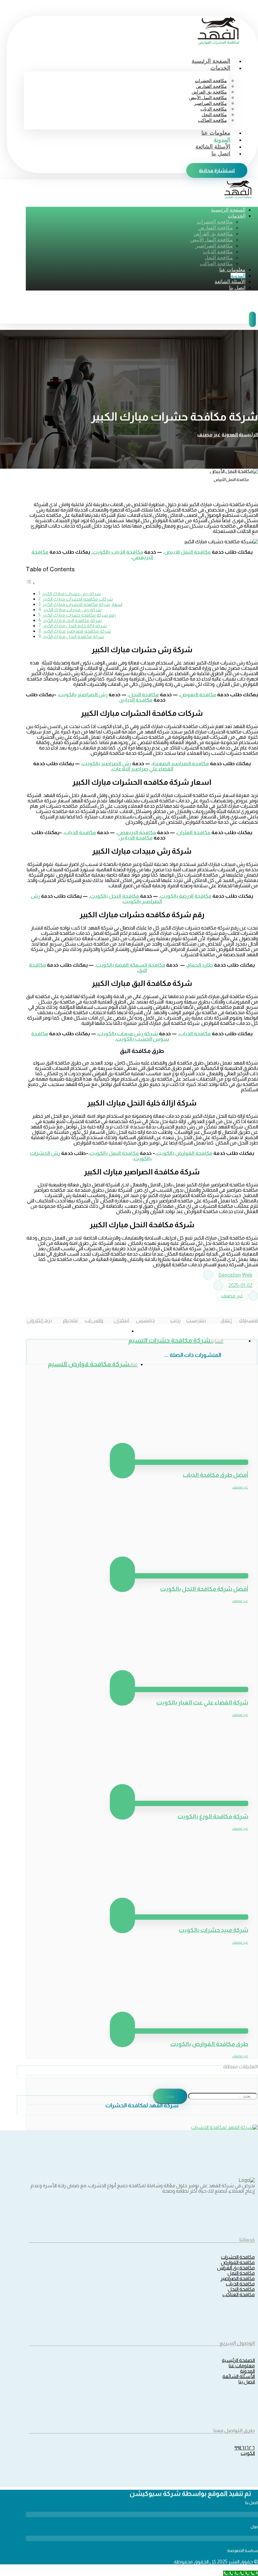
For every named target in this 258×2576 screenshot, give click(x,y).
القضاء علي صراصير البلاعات (143, 769)
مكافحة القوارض (238, 2262)
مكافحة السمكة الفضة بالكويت (131, 965)
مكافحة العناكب (239, 2294)
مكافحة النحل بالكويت (115, 896)
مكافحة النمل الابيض (188, 552)
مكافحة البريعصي (137, 832)
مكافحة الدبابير (136, 700)
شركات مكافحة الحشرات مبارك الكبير (78, 599)
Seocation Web (235, 1275)
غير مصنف (232, 1296)
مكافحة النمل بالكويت (115, 1153)
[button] (245, 1320)
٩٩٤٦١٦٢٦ (245, 2448)
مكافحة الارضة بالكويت (186, 896)
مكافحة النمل (241, 2273)
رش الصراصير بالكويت (83, 695)
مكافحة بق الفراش (236, 2268)
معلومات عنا (242, 2366)
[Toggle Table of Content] (31, 583)
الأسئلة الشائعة (239, 2376)
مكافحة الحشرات (238, 2257)
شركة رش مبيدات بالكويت (128, 1034)
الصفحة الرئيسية (238, 2360)
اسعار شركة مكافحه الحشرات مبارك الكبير (82, 604)
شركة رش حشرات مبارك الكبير (71, 594)
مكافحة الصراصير (238, 2278)
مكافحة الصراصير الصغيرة (181, 763)
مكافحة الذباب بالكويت (118, 552)
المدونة (247, 2371)
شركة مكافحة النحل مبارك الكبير (73, 636)
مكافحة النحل (241, 2289)
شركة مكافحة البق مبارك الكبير (72, 620)
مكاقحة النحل (144, 695)
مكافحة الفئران (194, 832)
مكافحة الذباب (80, 832)
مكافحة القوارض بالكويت (184, 1153)
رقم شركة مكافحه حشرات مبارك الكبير (79, 615)
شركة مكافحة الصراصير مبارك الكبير (77, 631)
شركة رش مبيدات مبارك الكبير (72, 610)
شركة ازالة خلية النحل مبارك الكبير (75, 626)
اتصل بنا (247, 2382)
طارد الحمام (200, 965)
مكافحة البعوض (198, 695)
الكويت (248, 2453)
